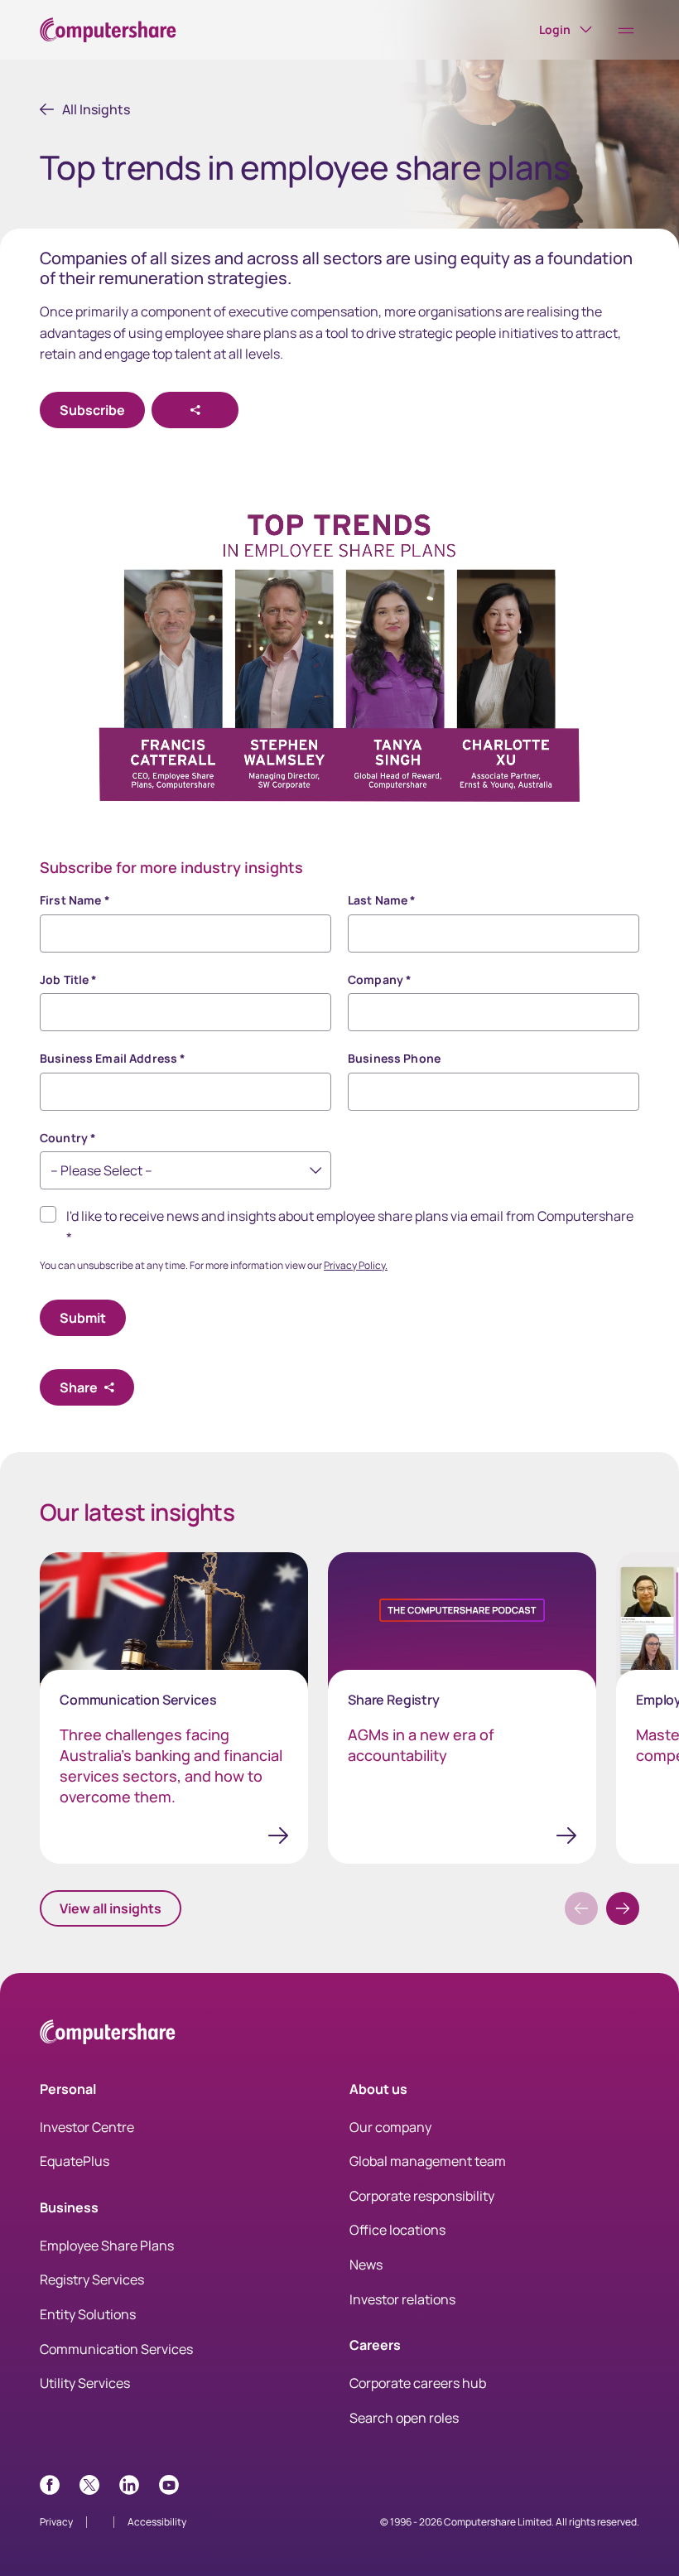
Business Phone (394, 1058)
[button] (623, 1908)
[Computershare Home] (108, 2035)
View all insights (111, 1908)
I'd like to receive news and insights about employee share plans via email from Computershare (350, 1227)
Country (68, 1138)
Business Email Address (113, 1058)
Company (380, 979)
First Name (75, 900)
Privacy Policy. (356, 1265)
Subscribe (92, 410)
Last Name (382, 900)
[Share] (195, 410)
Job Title (69, 979)
